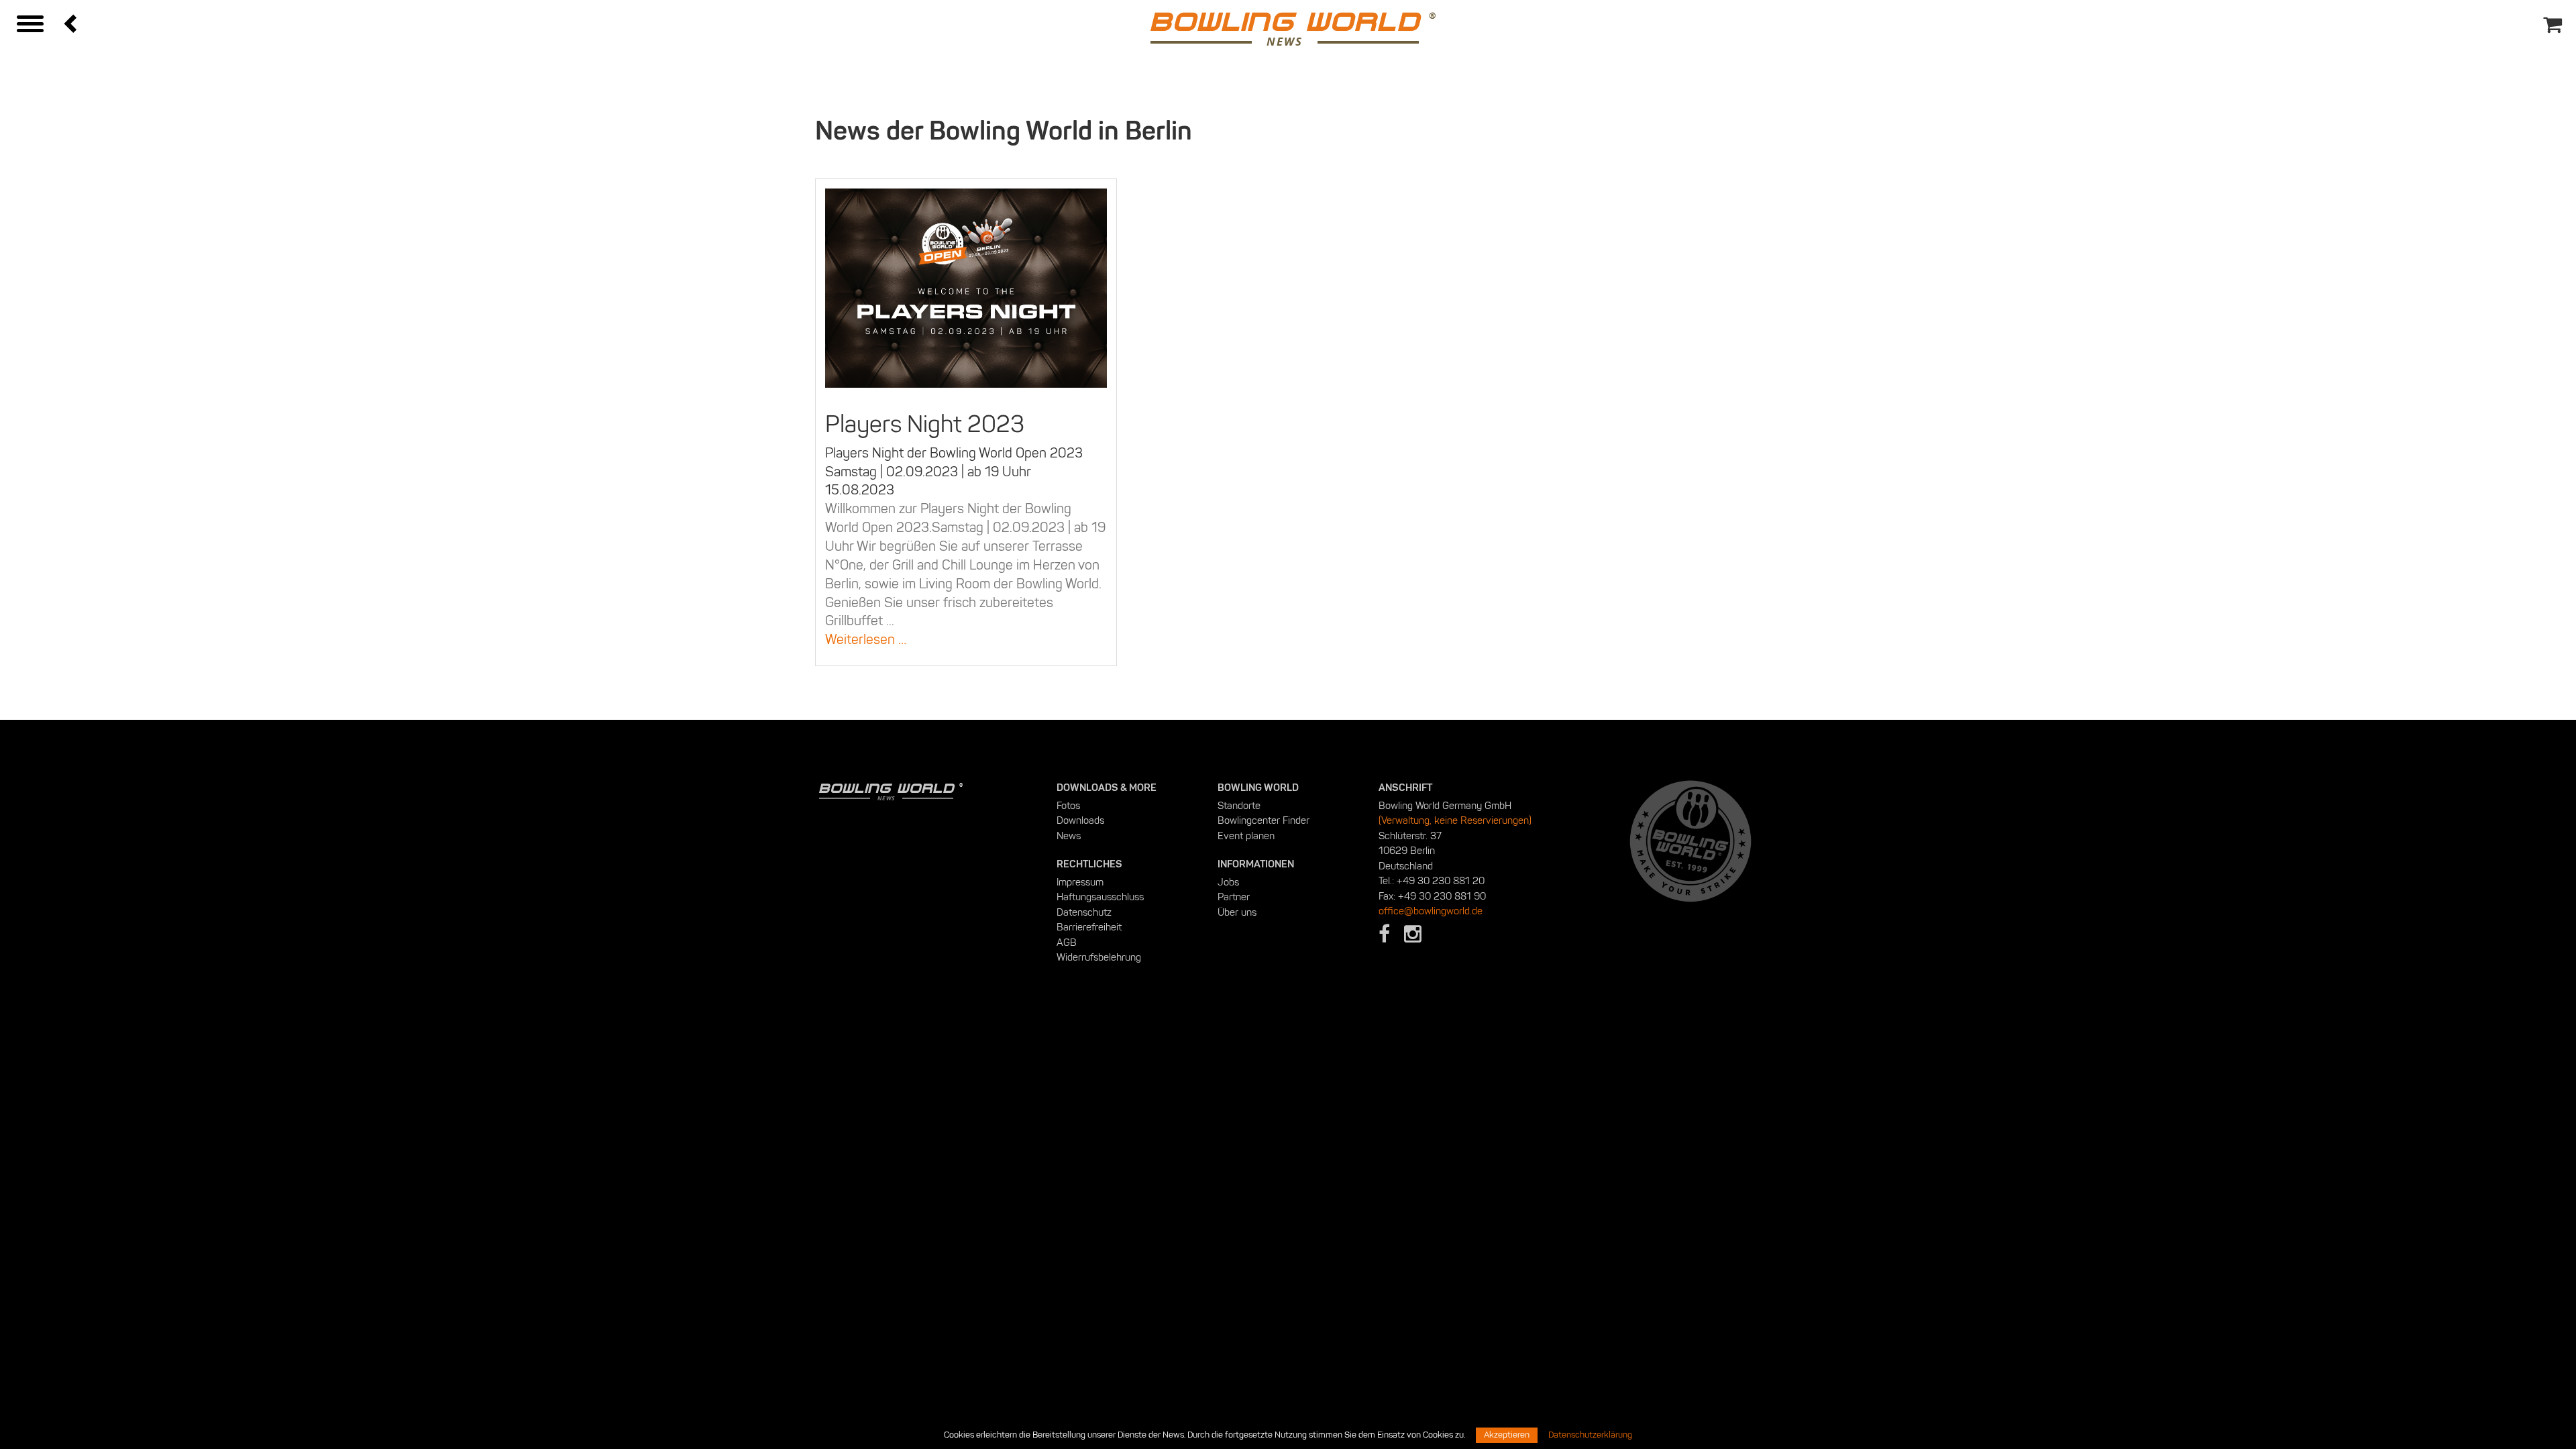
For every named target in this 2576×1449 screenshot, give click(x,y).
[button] (72, 23)
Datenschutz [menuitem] (1084, 912)
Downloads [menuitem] (1080, 820)
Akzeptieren (1507, 1435)
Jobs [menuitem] (1228, 882)
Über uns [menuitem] (1237, 912)
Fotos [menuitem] (1068, 806)
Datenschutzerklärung (1590, 1435)
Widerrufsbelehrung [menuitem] (1099, 957)
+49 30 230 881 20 (1441, 881)
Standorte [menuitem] (1239, 806)
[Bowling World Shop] (2557, 14)
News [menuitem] (1069, 836)
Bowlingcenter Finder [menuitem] (1264, 820)
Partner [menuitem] (1234, 897)
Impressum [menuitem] (1080, 882)
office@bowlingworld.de (1431, 911)
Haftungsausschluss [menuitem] (1100, 897)
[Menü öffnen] (30, 25)
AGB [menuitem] (1067, 943)
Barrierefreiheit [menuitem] (1089, 927)
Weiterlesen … (925, 639)
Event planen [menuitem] (1246, 836)
